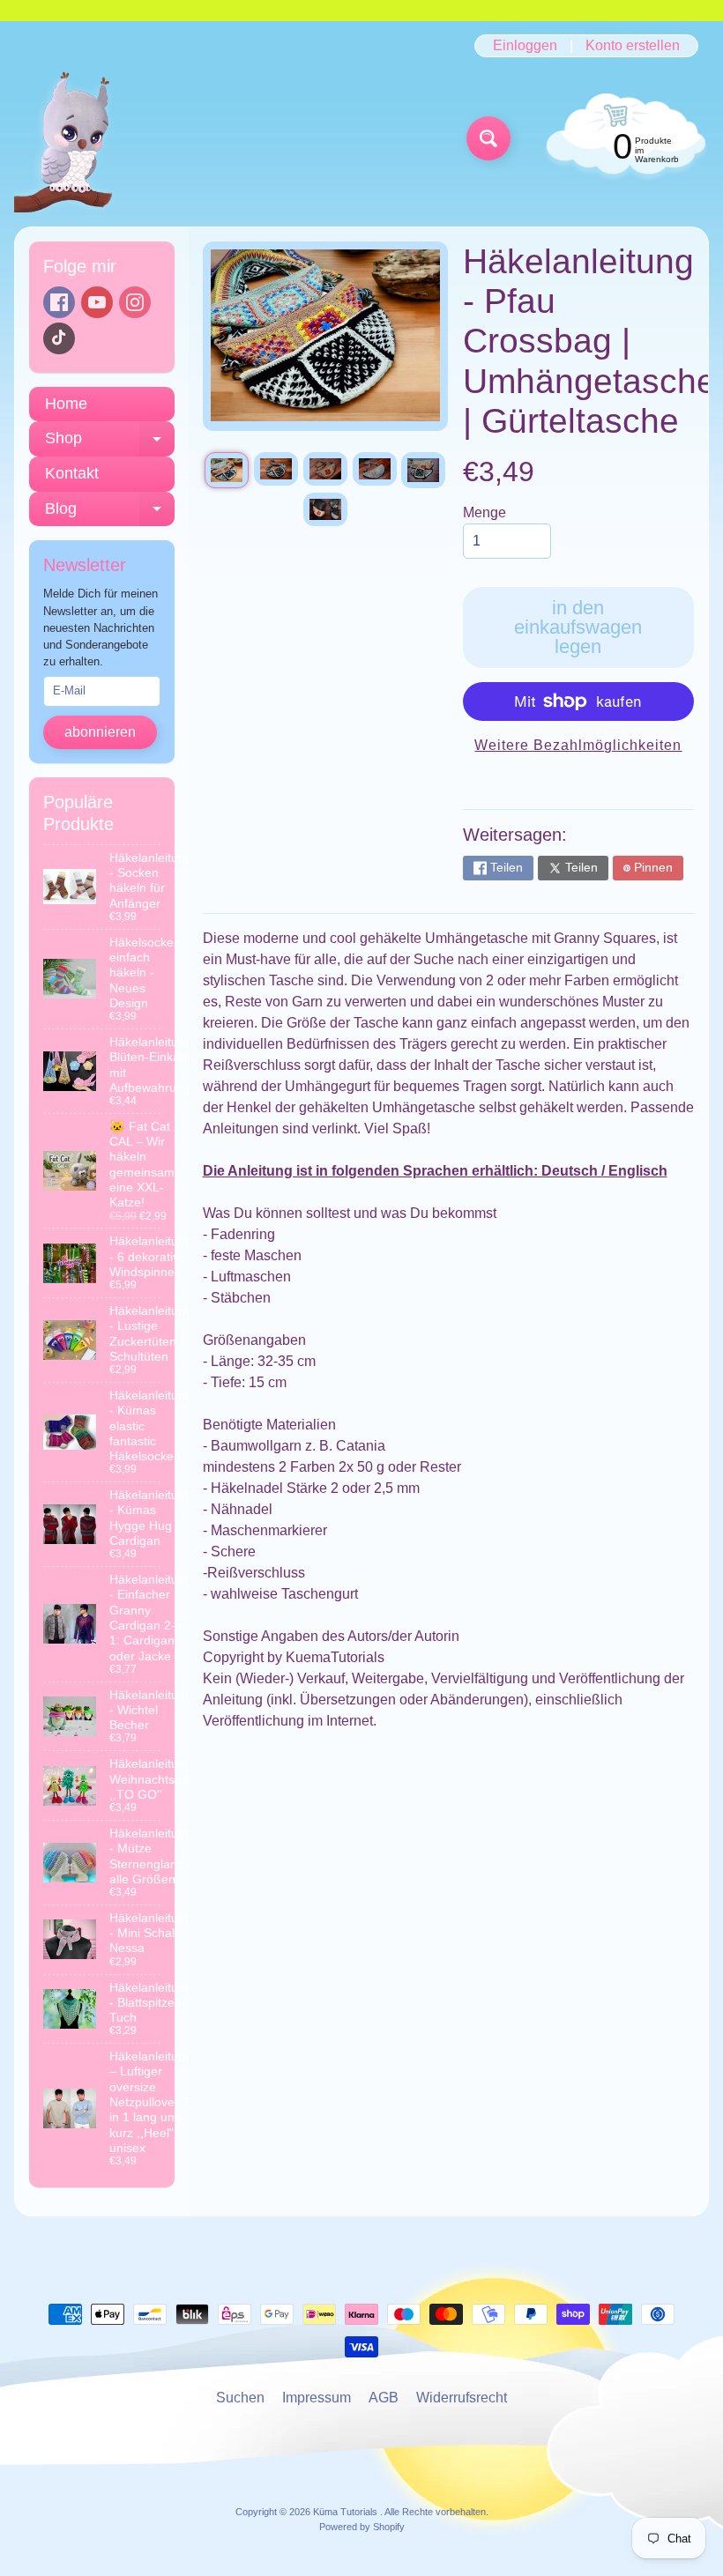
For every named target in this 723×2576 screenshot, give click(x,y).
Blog (110, 513)
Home (66, 404)
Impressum (317, 2398)
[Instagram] (135, 302)
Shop (110, 443)
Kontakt (72, 473)
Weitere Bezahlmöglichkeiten (578, 745)
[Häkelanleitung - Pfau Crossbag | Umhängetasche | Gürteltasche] (227, 470)
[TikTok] (59, 338)
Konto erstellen (633, 46)
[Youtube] (97, 302)
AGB (384, 2398)
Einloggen (525, 46)
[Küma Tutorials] (74, 139)
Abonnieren (100, 732)
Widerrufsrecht (462, 2398)
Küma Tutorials (347, 2512)
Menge (484, 512)
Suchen (240, 2398)
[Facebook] (59, 302)
